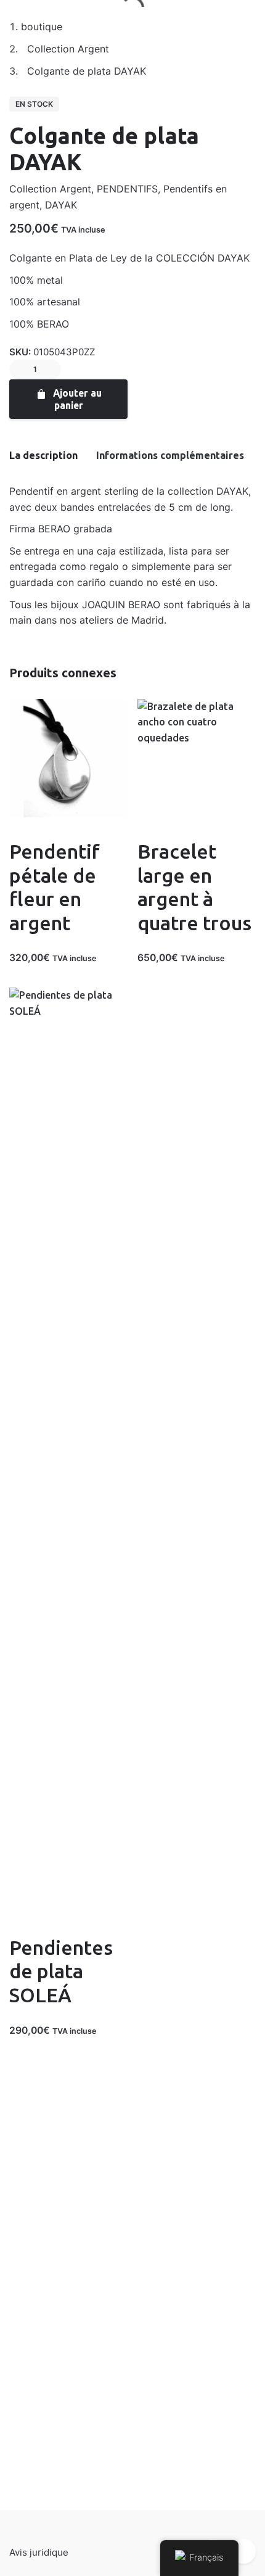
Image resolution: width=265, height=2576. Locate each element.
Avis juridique (39, 2552)
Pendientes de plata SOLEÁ (61, 1971)
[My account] (179, 25)
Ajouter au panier (76, 399)
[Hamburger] (25, 25)
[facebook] (33, 346)
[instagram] (243, 2551)
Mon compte (90, 24)
